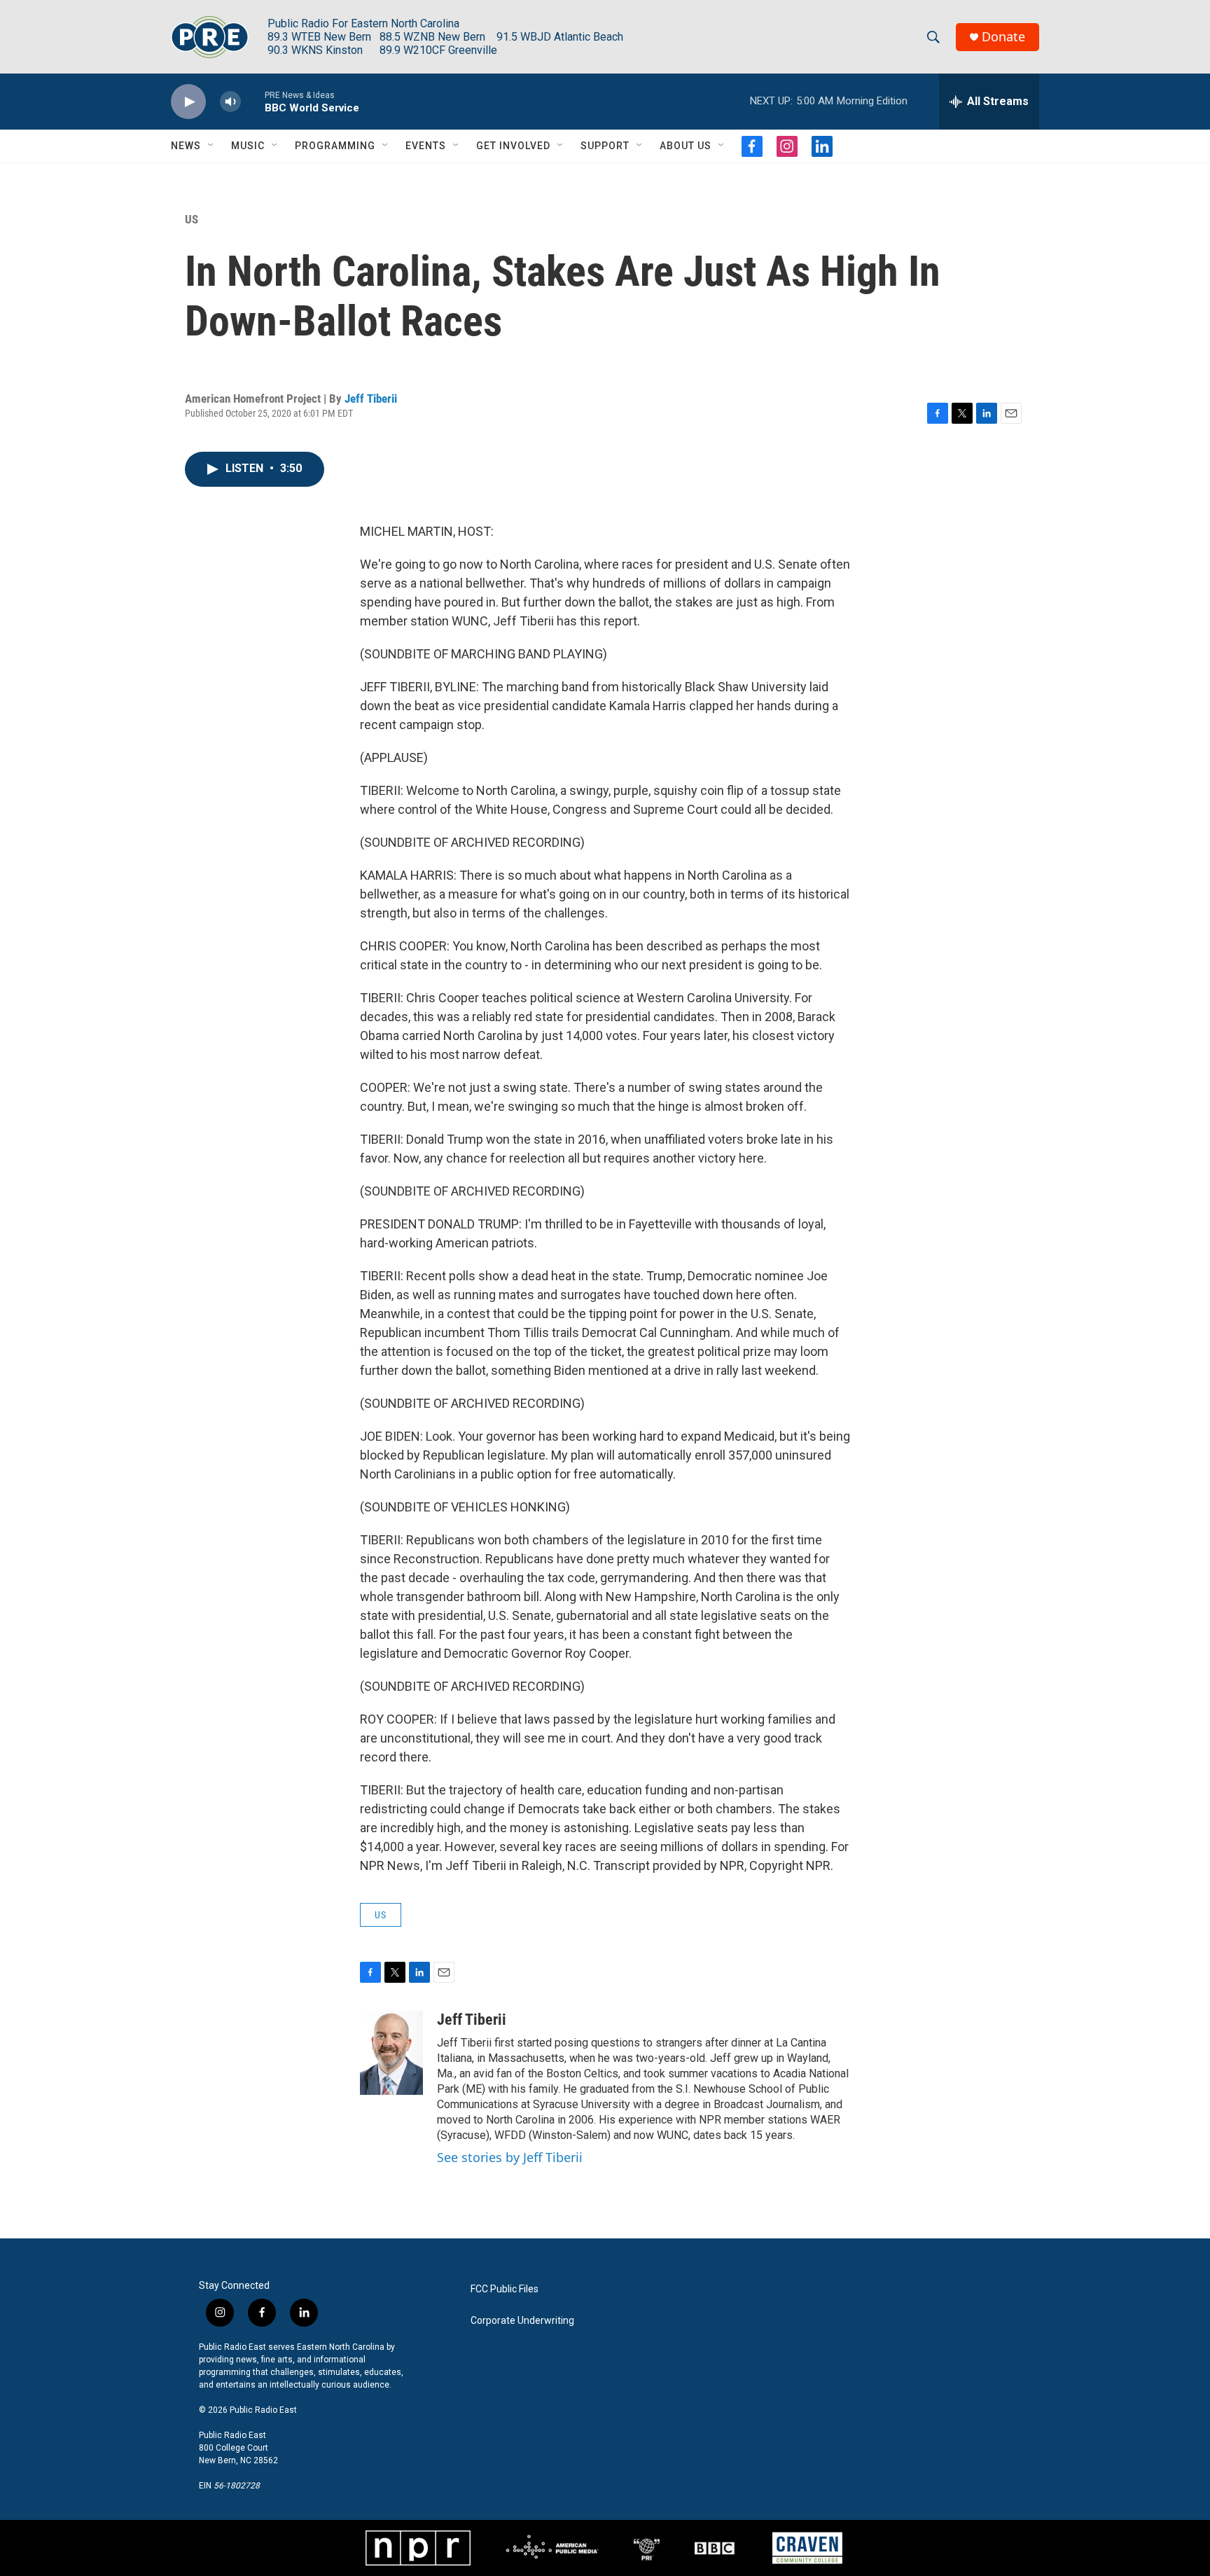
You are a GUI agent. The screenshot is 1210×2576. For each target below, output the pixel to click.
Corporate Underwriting (522, 2321)
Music (248, 146)
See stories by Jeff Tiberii (510, 2157)
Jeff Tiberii (371, 399)
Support (605, 146)
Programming (335, 146)
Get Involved (513, 146)
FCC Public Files (505, 2289)
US (192, 219)
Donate (1003, 37)
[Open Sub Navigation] (211, 146)
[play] (188, 102)
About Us (686, 146)
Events (426, 146)
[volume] (230, 102)
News (186, 146)
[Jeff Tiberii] (391, 2053)
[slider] (253, 101)
